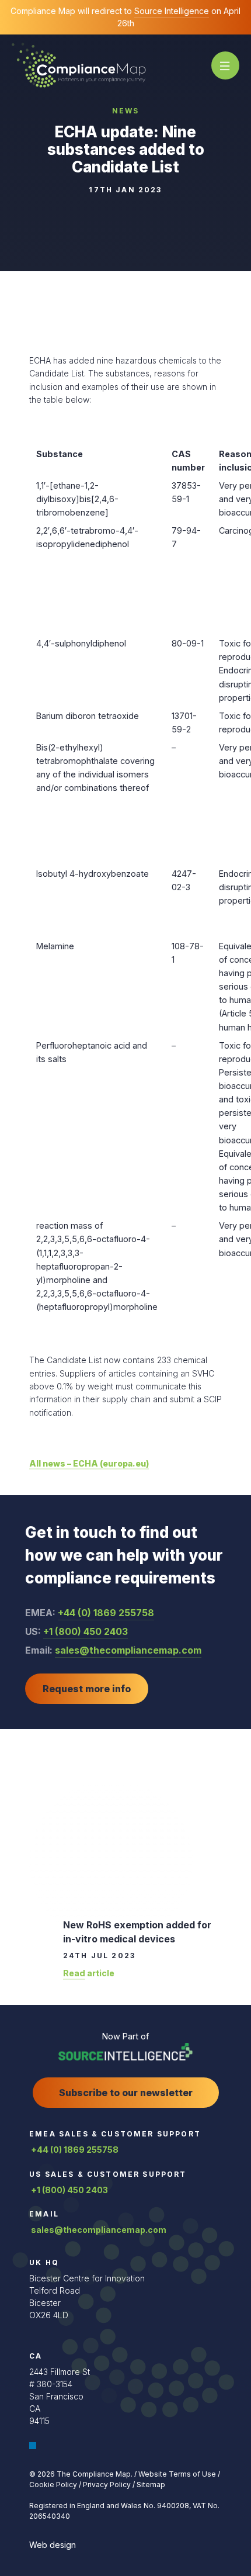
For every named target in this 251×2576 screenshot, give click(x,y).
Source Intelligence (172, 11)
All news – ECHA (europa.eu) (89, 1463)
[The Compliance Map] (79, 65)
